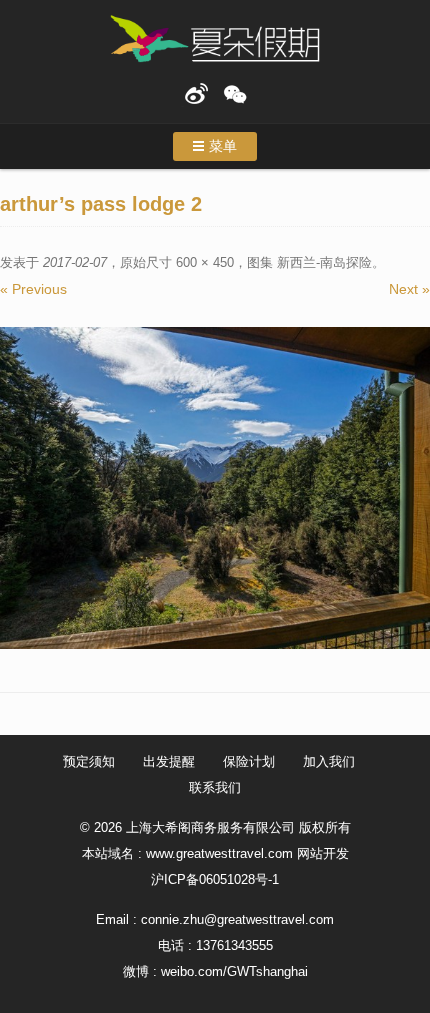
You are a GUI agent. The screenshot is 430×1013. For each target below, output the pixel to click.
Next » (409, 289)
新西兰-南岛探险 (324, 262)
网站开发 (323, 853)
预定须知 (89, 761)
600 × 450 (205, 262)
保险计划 (249, 761)
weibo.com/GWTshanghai (234, 971)
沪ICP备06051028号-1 (215, 879)
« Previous (33, 289)
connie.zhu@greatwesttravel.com (237, 919)
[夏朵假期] (215, 39)
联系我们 (215, 787)
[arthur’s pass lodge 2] (215, 488)
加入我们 (329, 761)
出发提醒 (169, 761)
